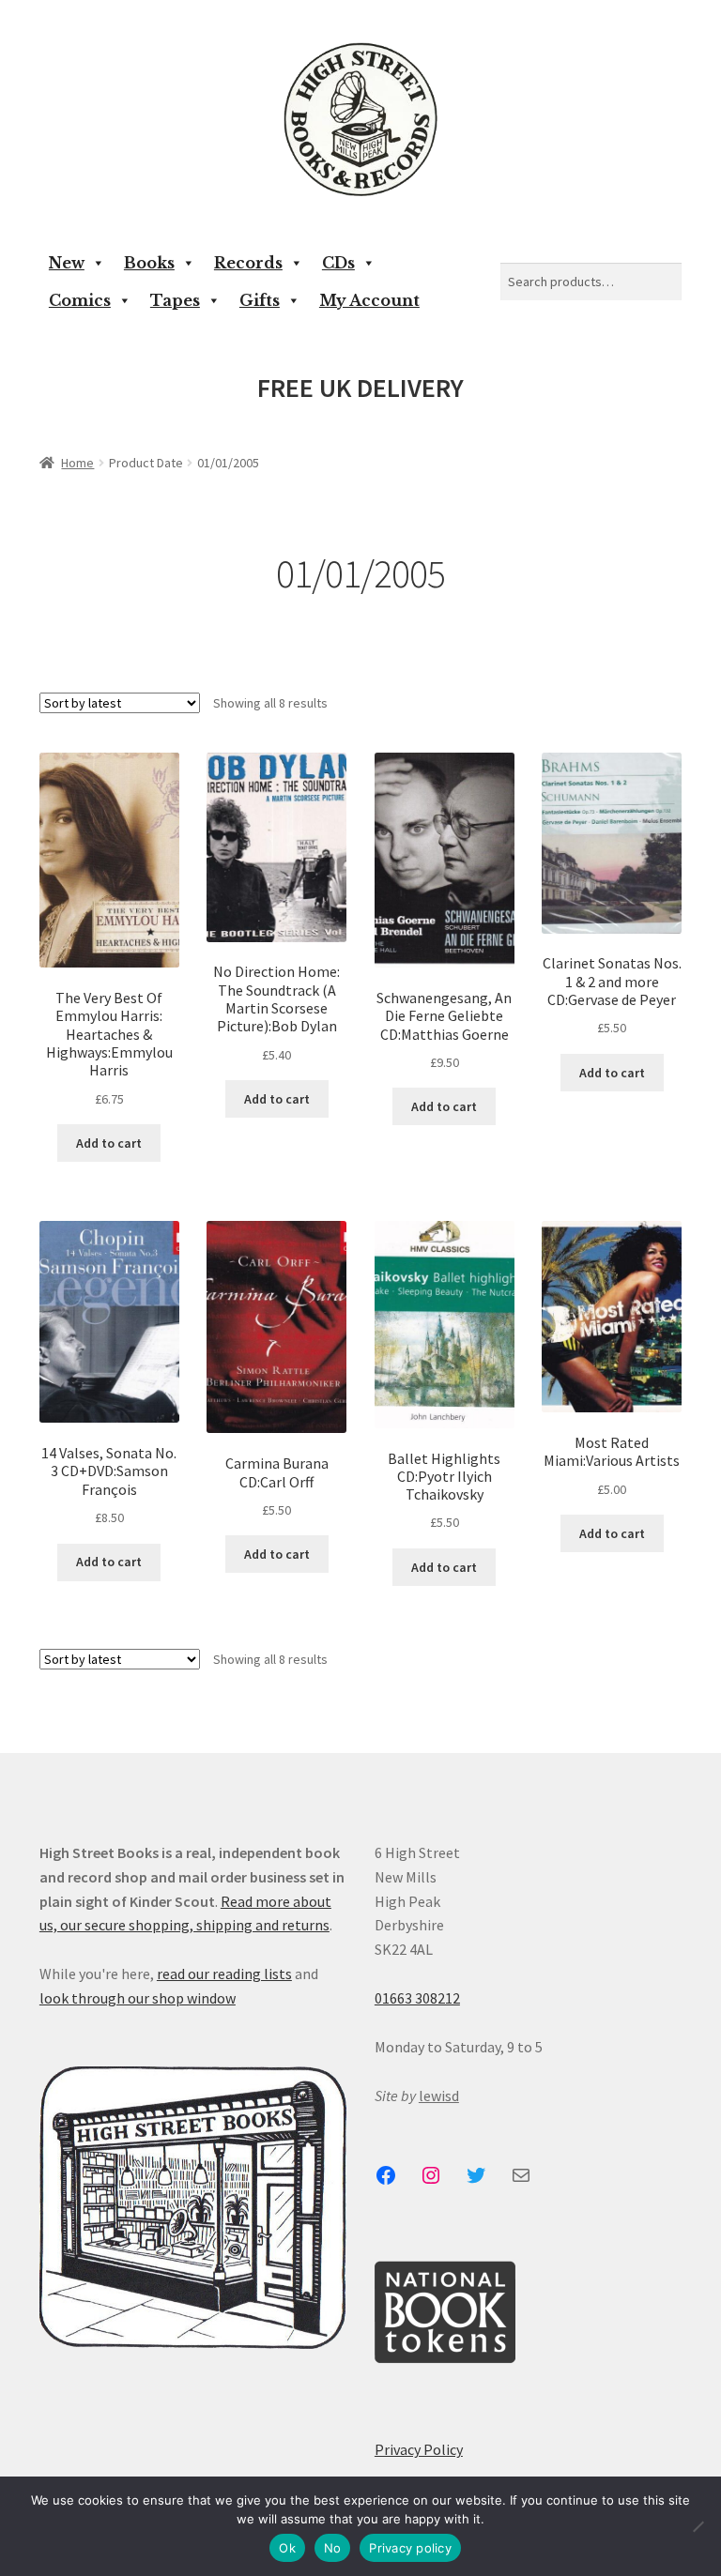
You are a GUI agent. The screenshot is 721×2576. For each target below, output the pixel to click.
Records (248, 263)
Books (149, 263)
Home (77, 463)
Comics (80, 300)
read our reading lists (224, 1974)
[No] (698, 2526)
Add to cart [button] (109, 1143)
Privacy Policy (419, 2449)
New (67, 263)
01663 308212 (417, 1998)
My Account (369, 300)
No (333, 2548)
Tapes (175, 300)
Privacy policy (410, 2548)
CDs (338, 263)
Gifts (260, 300)
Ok (287, 2548)
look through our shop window (138, 1998)
